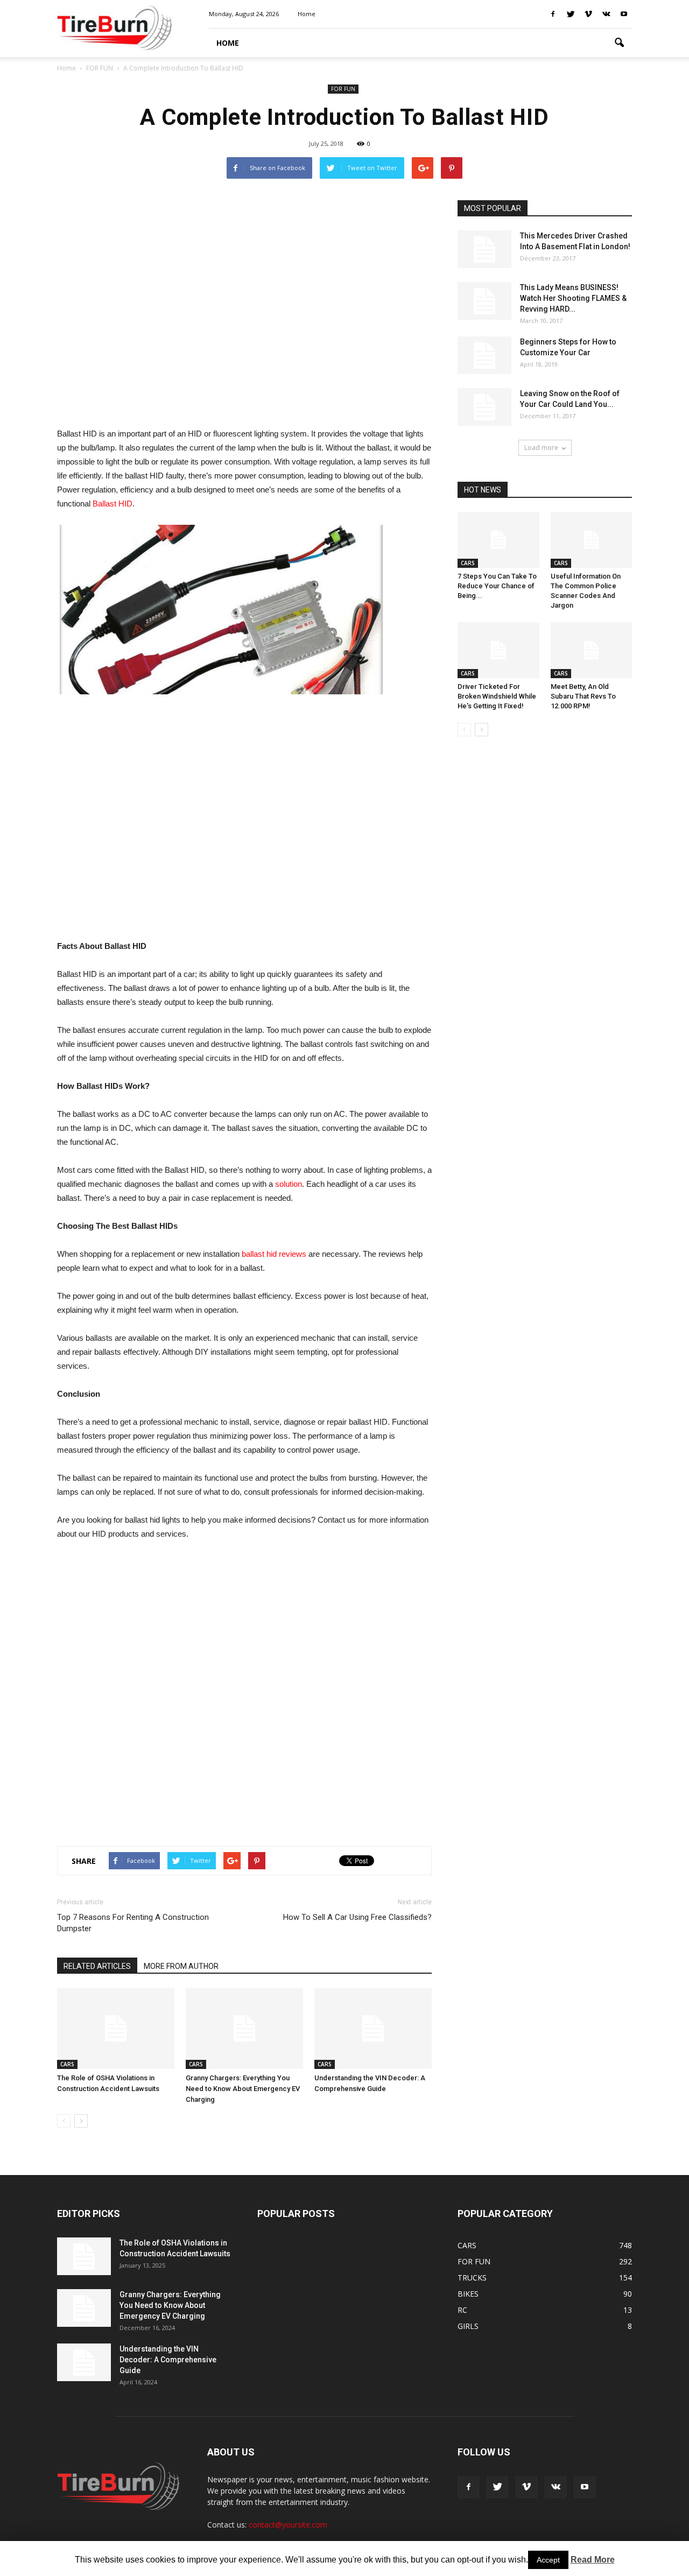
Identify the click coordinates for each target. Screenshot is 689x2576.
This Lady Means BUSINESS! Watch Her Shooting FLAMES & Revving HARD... (573, 298)
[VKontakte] (606, 14)
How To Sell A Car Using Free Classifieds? (357, 1917)
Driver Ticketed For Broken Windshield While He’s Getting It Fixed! (497, 696)
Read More (593, 2560)
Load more (541, 448)
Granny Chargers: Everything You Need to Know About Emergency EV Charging (243, 2089)
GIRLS (468, 2326)
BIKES (468, 2294)
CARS (67, 2064)
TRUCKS (472, 2278)
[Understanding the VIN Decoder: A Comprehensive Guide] (373, 2029)
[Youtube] (624, 14)
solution (289, 1184)
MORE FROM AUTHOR (181, 1966)
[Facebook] (553, 14)
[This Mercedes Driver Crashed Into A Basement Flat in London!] (484, 249)
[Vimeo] (588, 14)
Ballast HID (113, 504)
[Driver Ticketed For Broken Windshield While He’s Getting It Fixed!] (498, 650)
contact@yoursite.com (288, 2525)
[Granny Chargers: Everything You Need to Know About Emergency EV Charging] (244, 2029)
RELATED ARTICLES (97, 1966)
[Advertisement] (244, 308)
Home (66, 68)
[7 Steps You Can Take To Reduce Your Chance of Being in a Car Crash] (498, 540)
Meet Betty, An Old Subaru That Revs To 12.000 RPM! (583, 696)
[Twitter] (571, 14)
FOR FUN (343, 89)
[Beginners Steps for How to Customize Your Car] (484, 355)
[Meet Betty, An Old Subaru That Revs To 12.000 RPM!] (592, 650)
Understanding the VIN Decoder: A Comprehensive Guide (168, 2360)
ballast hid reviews (274, 1254)
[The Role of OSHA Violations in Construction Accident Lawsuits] (116, 2029)
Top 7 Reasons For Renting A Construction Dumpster (133, 1923)
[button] (619, 43)
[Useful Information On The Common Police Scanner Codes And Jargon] (592, 540)
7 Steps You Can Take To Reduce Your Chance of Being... (497, 586)
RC (462, 2310)
